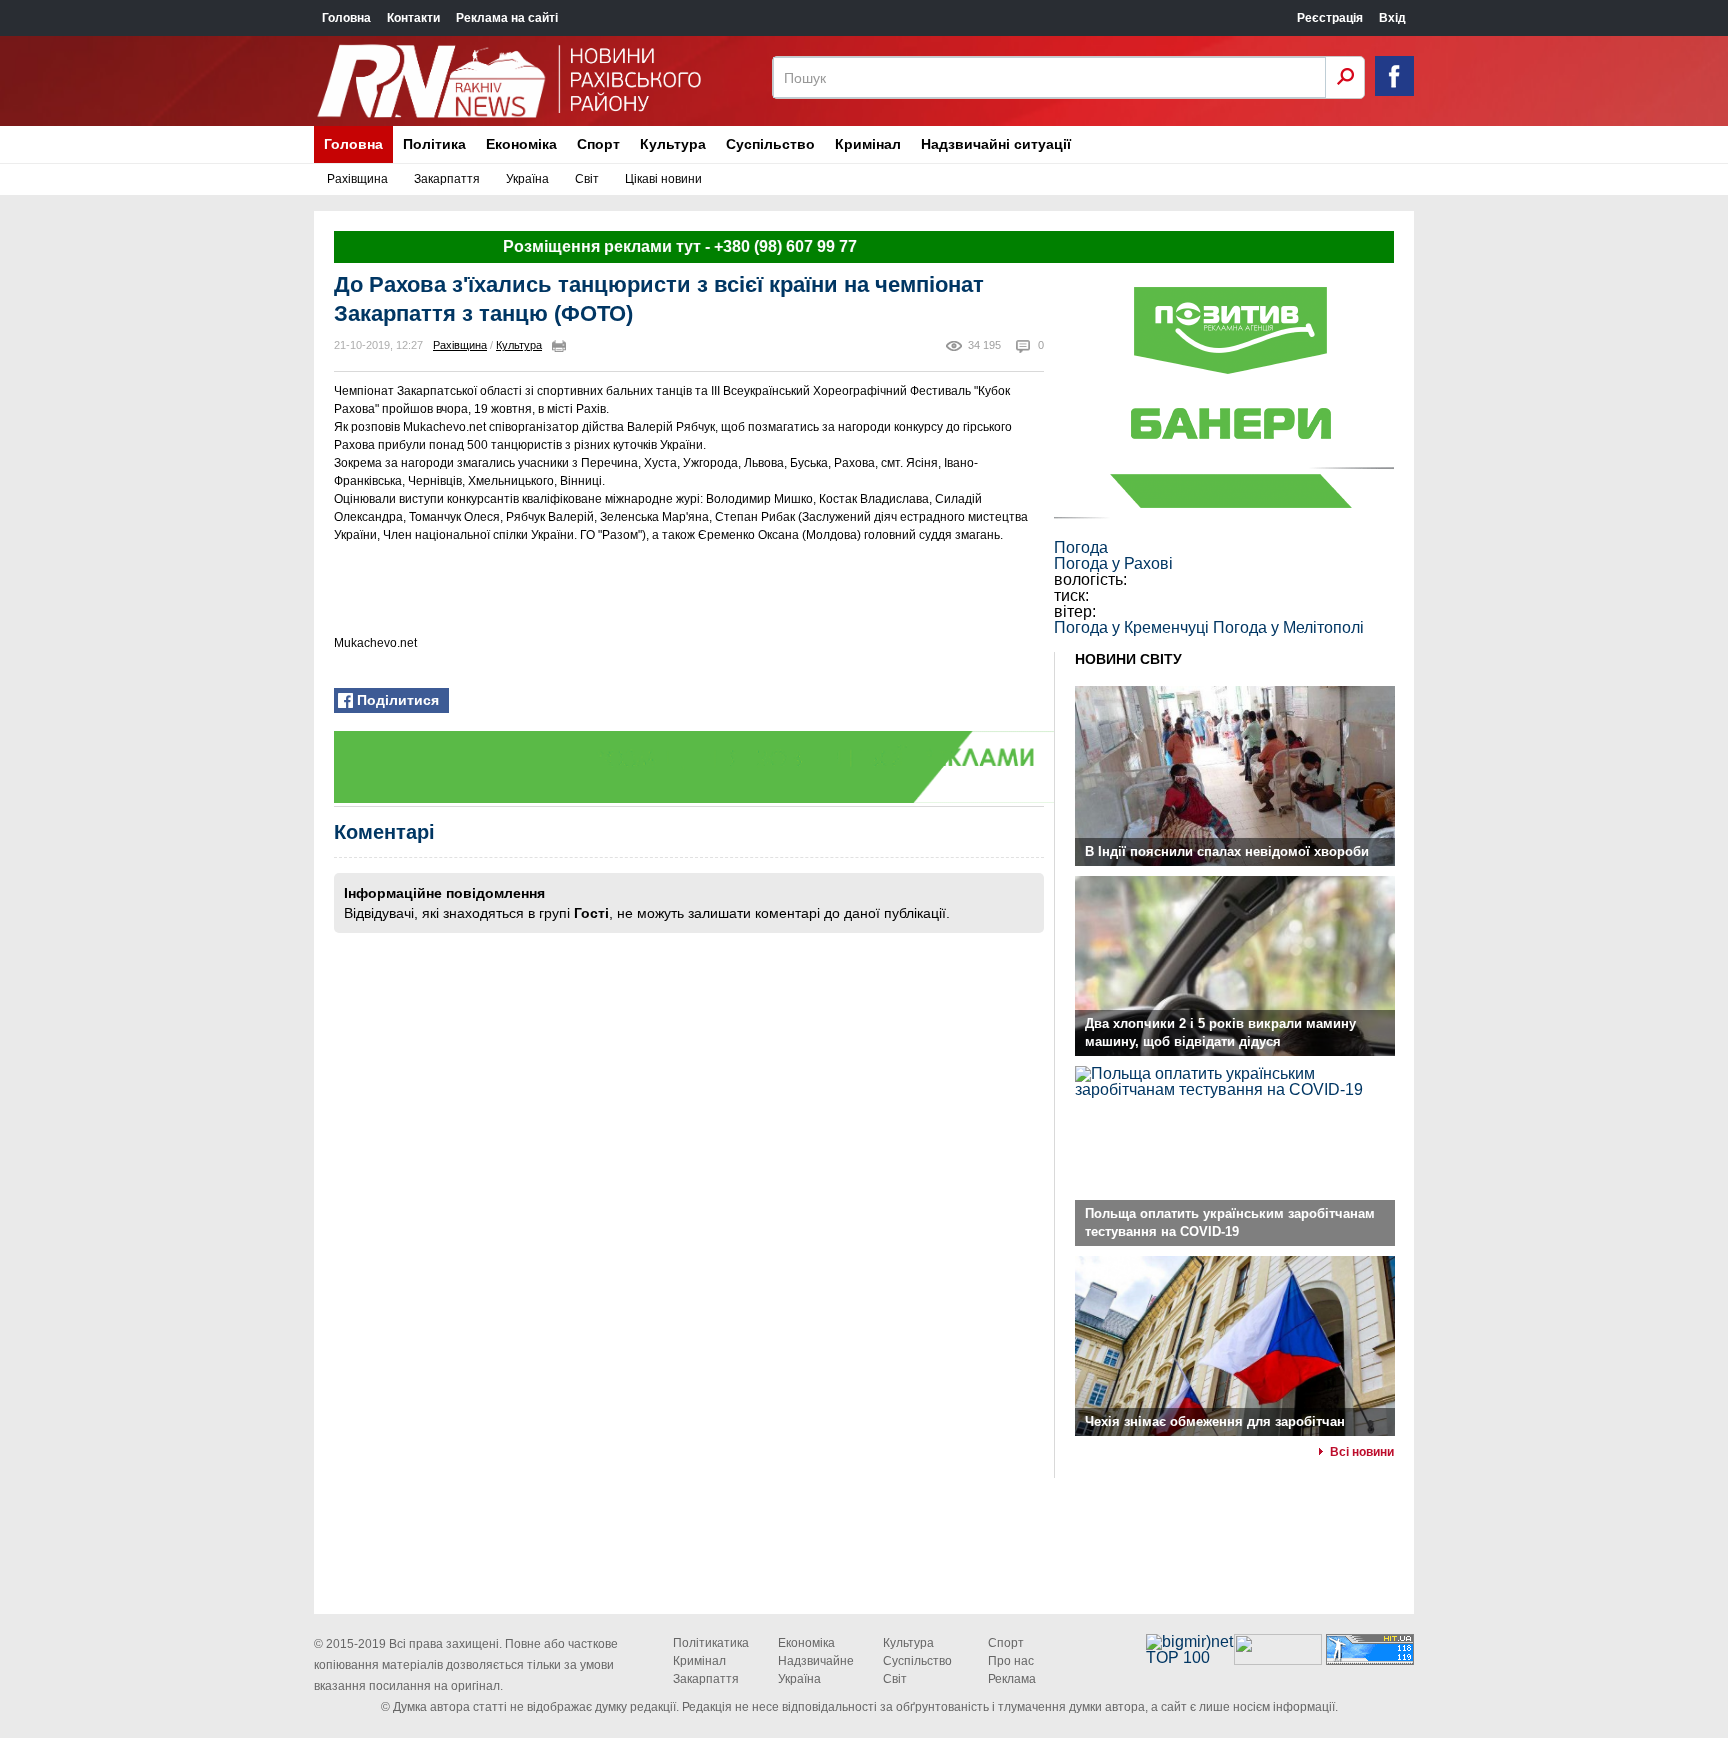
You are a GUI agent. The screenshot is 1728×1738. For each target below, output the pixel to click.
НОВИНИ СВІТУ (1128, 659)
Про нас (1011, 1661)
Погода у (1113, 563)
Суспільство (770, 144)
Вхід (1392, 18)
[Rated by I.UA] (1278, 1659)
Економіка (521, 144)
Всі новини (1362, 1452)
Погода (1081, 547)
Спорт (598, 144)
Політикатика (711, 1643)
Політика (434, 144)
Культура (673, 144)
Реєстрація (1330, 18)
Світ (587, 179)
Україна (527, 179)
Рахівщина (357, 179)
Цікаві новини (663, 179)
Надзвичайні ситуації (996, 144)
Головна (346, 18)
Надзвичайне (816, 1661)
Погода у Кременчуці (1131, 627)
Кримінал (868, 144)
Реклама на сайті (507, 18)
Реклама (1012, 1679)
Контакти (413, 18)
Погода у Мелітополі (1288, 627)
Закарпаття (447, 179)
